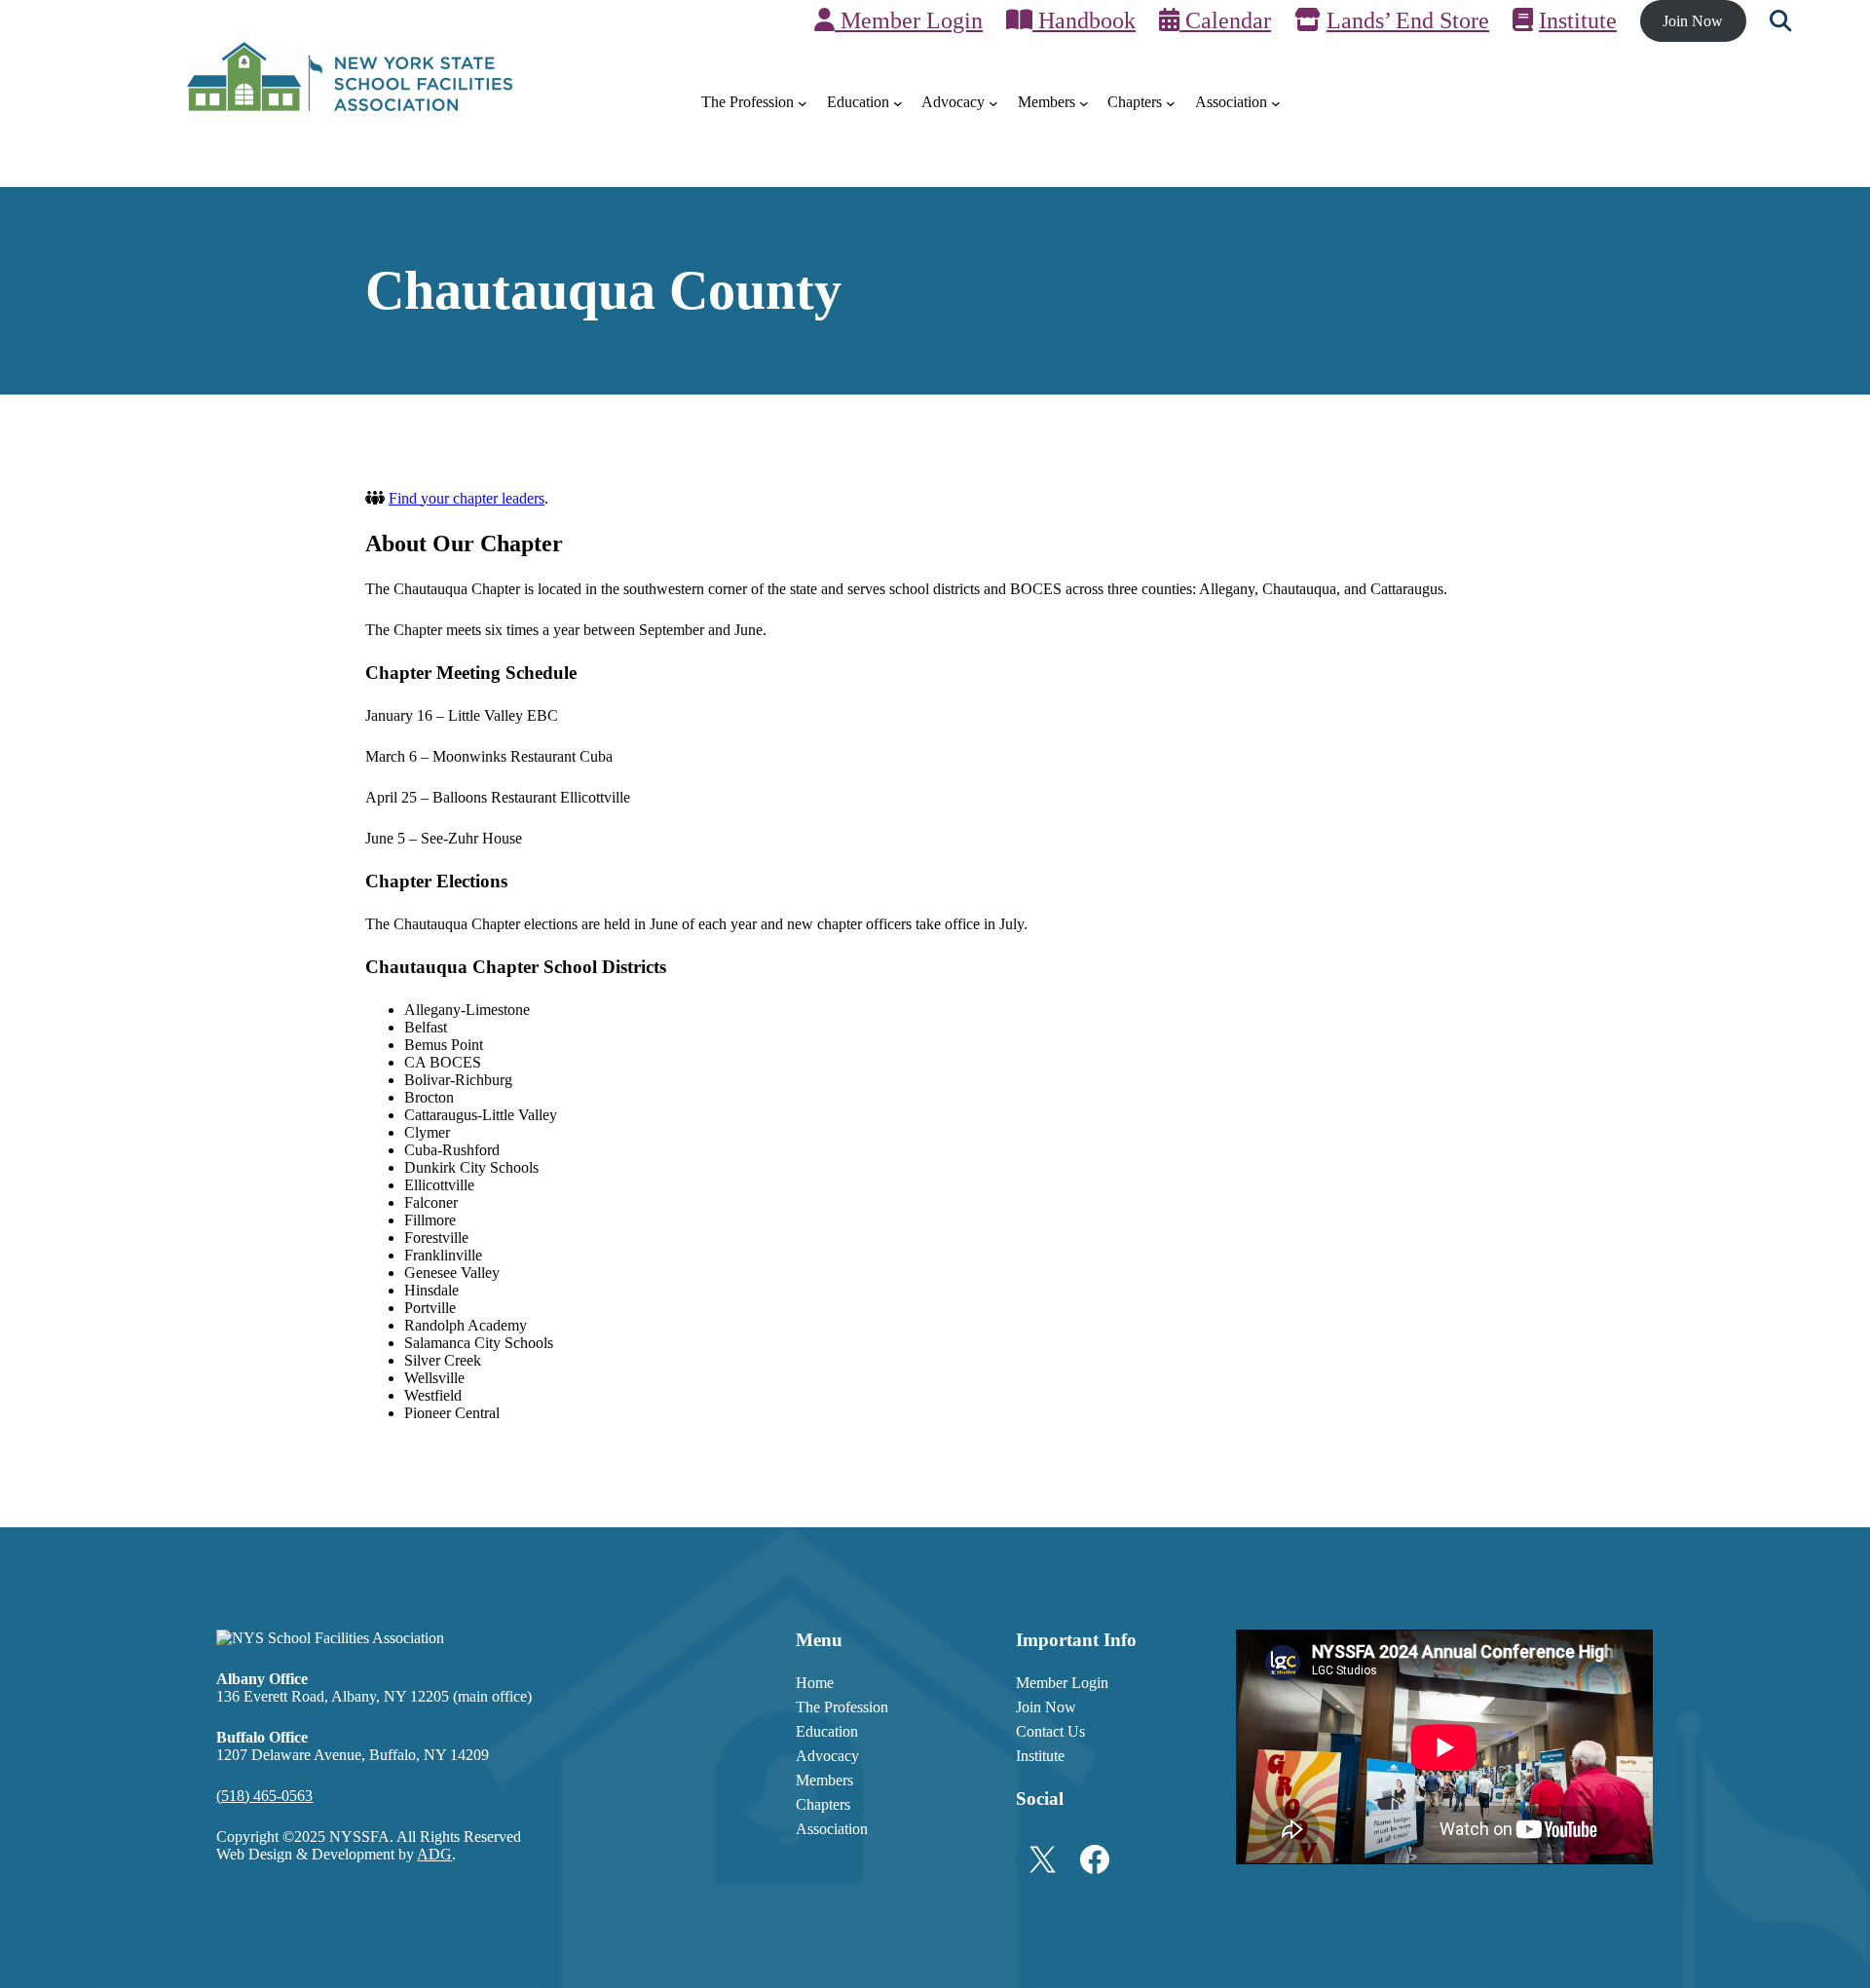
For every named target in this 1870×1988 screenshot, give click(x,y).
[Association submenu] (1276, 103)
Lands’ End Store (1408, 20)
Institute (1578, 20)
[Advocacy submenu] (993, 103)
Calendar (1225, 20)
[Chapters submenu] (1171, 103)
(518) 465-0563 (264, 1796)
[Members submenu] (1084, 103)
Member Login (909, 20)
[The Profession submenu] (803, 103)
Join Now (1693, 21)
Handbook (1084, 20)
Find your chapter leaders (467, 498)
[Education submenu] (898, 103)
